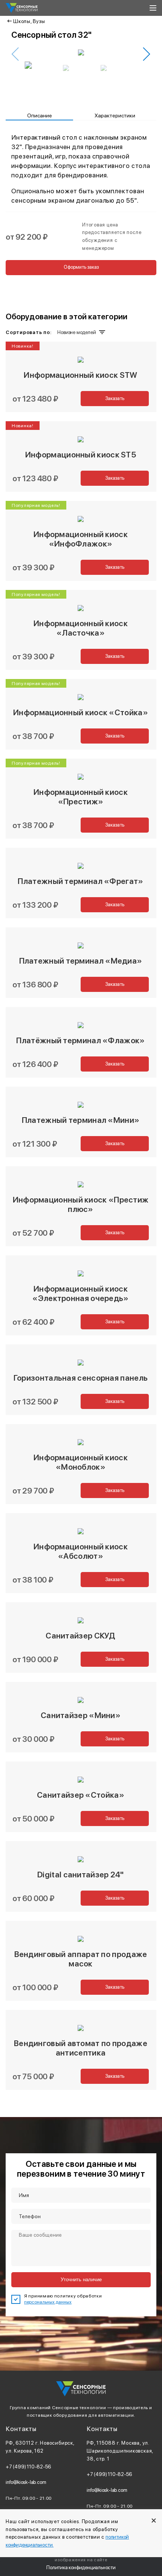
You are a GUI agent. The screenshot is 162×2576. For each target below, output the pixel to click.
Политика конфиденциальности (81, 2567)
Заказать (115, 398)
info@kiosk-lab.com (26, 2482)
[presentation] (15, 54)
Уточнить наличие (81, 2280)
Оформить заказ (81, 267)
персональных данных (48, 2302)
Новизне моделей (76, 332)
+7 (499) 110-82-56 (28, 2467)
